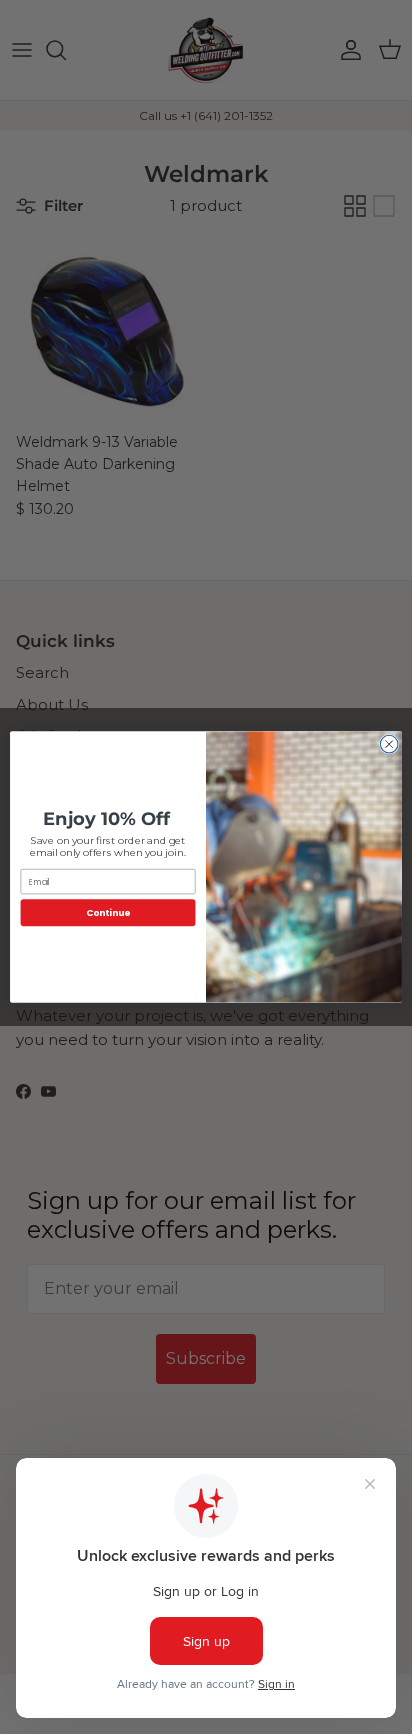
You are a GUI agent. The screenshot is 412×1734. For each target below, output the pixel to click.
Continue (108, 912)
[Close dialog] (389, 744)
